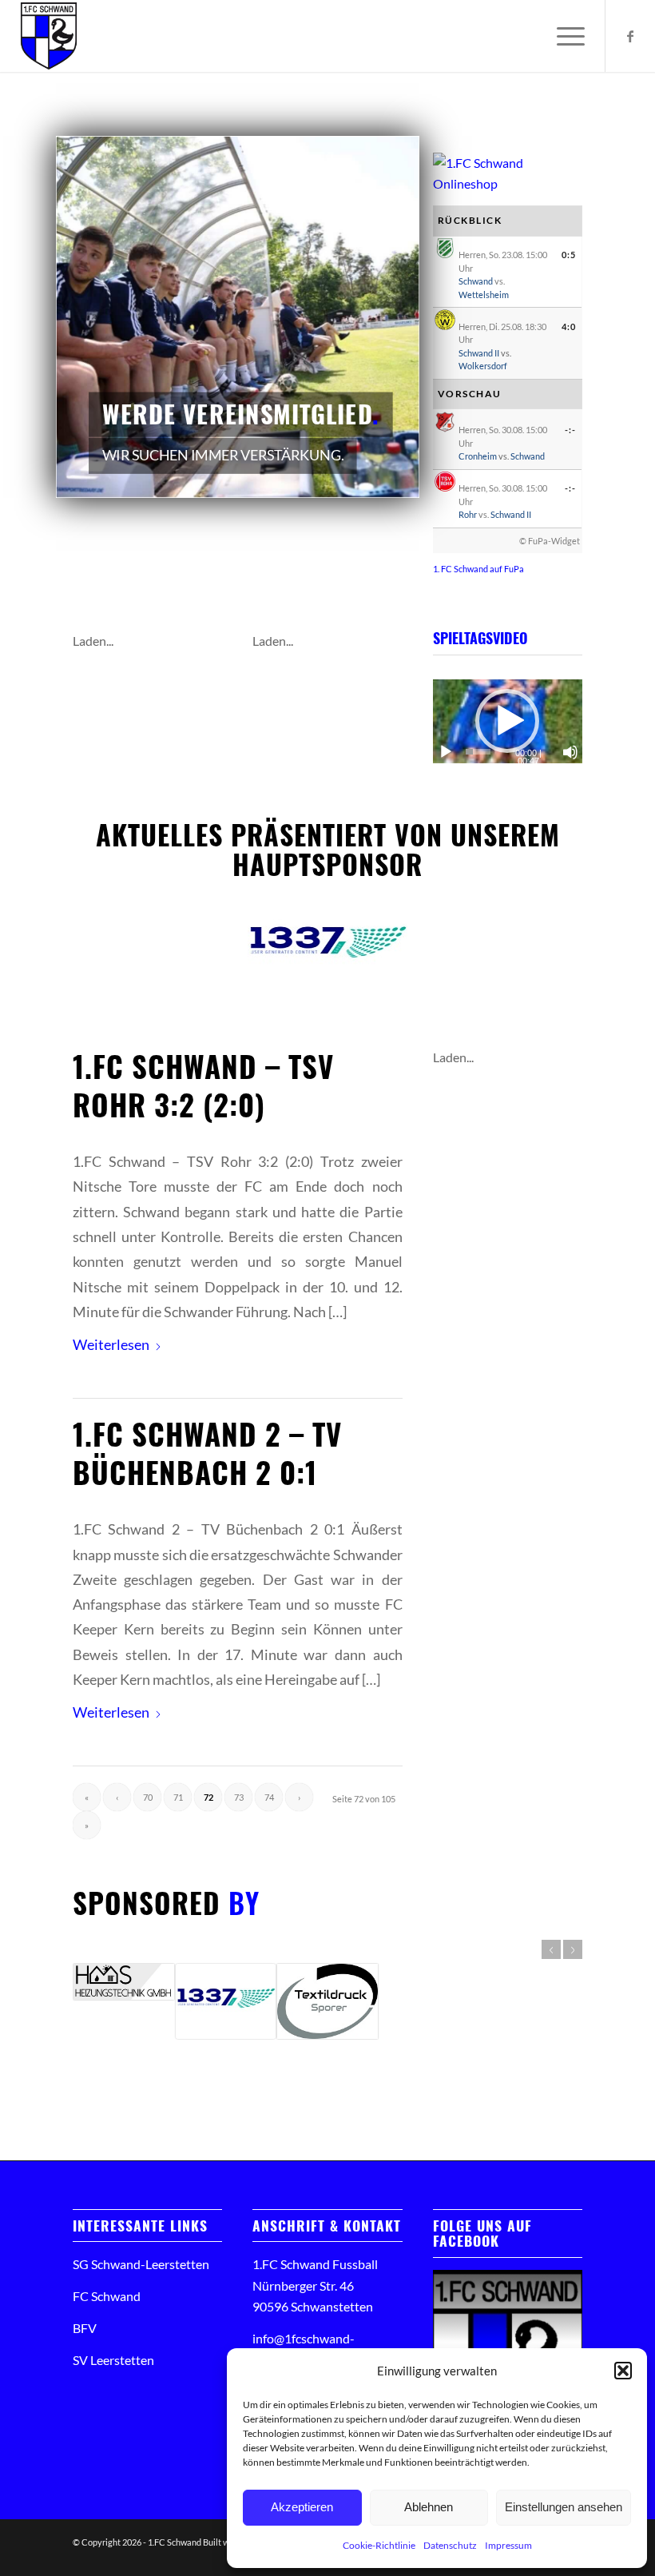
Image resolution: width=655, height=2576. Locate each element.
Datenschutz (450, 2545)
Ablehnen (429, 2507)
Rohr (468, 514)
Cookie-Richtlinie (379, 2545)
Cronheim (478, 456)
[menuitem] (563, 36)
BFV (85, 2328)
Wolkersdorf (483, 366)
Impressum (508, 2545)
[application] (508, 721)
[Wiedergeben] (446, 752)
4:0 (569, 326)
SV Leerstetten (113, 2360)
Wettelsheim (484, 295)
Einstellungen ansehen (564, 2507)
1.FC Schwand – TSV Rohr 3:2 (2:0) (203, 1085)
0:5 (569, 255)
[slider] (478, 752)
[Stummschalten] (570, 752)
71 (178, 1797)
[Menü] (563, 36)
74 (269, 1797)
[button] (623, 2371)
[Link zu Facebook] (630, 36)
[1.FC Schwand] (49, 36)
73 (239, 1797)
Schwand (476, 281)
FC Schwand (107, 2296)
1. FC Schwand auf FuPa (478, 569)
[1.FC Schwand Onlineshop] (508, 183)
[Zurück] (96, 317)
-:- (570, 430)
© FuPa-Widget (550, 541)
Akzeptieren (302, 2507)
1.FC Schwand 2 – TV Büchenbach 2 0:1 (207, 1453)
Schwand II (479, 353)
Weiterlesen (111, 1344)
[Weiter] (379, 317)
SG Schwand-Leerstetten (141, 2264)
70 (148, 1797)
